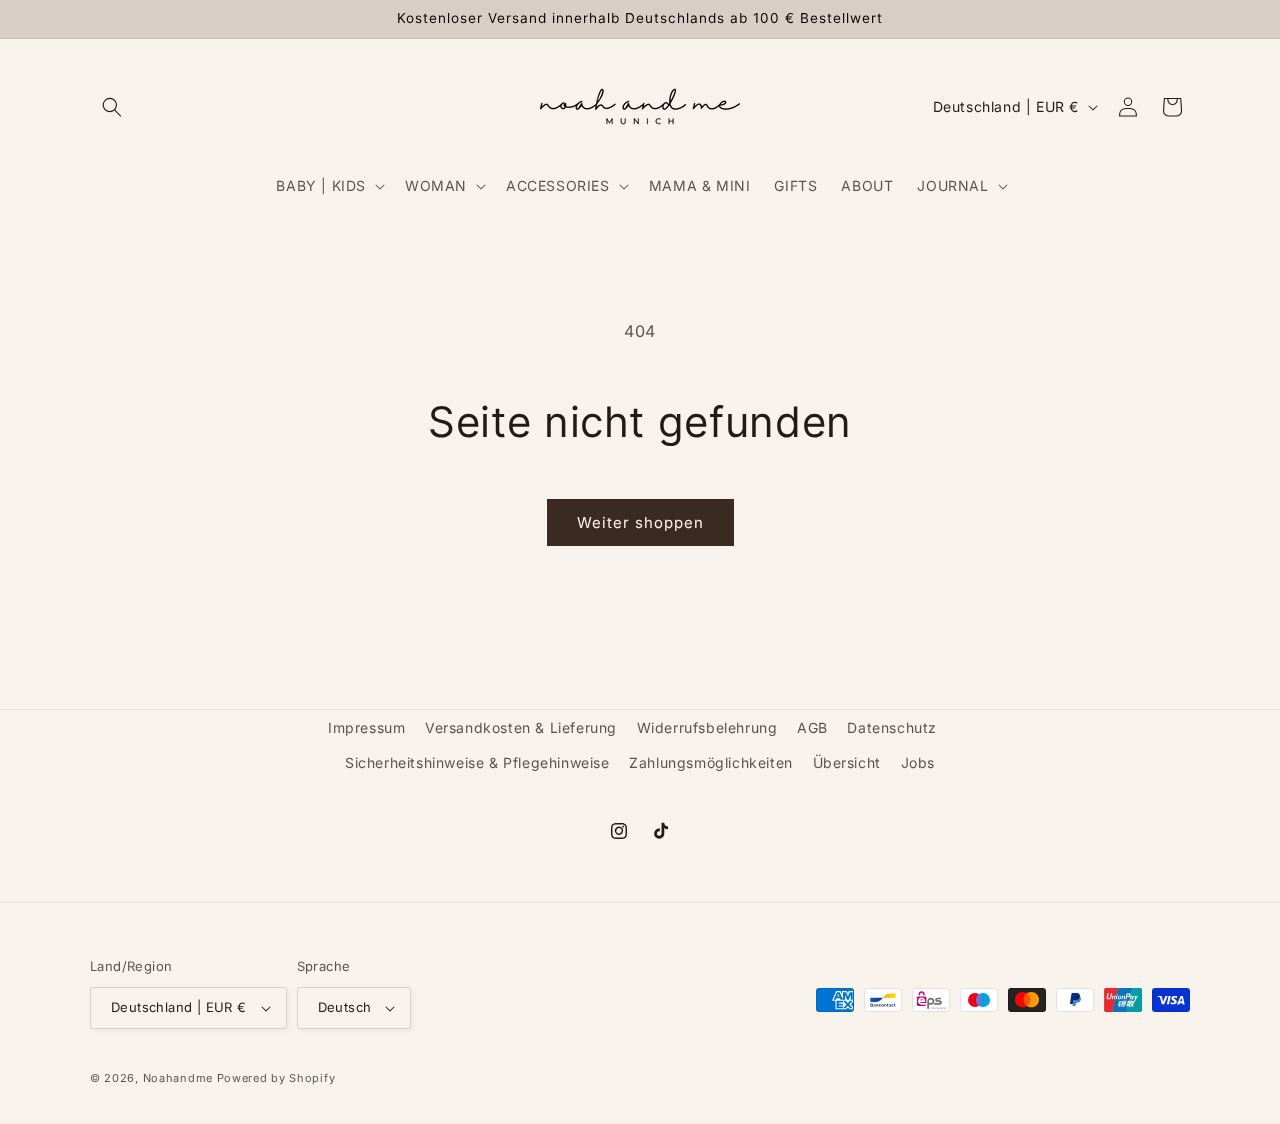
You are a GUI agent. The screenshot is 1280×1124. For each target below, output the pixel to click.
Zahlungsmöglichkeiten (711, 762)
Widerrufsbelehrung (707, 727)
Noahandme (178, 1078)
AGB (812, 727)
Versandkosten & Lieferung (521, 727)
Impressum (366, 727)
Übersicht (847, 762)
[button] (112, 107)
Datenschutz (892, 727)
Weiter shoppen (640, 522)
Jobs (918, 762)
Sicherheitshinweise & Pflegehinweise (477, 762)
